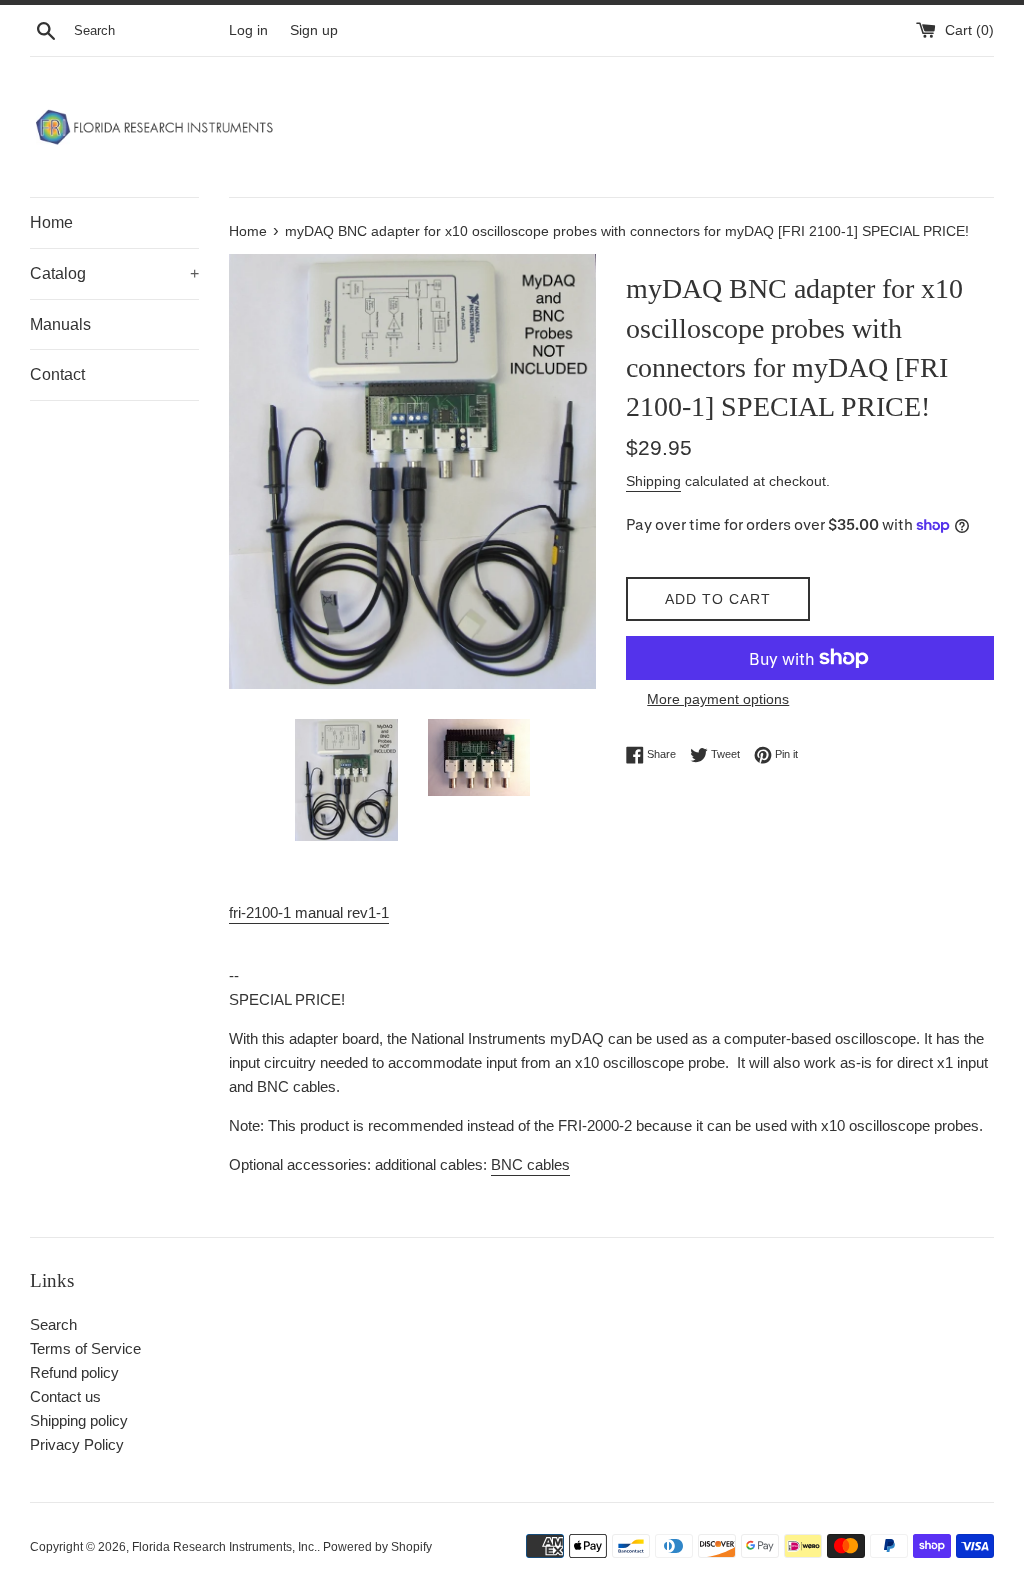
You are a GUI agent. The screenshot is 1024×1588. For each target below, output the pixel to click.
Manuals (60, 324)
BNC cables (530, 1164)
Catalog (114, 273)
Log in (248, 30)
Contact (57, 374)
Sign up (314, 30)
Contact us (65, 1396)
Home (51, 222)
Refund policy (74, 1372)
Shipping (653, 481)
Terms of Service (85, 1348)
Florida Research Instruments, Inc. (224, 1547)
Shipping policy (79, 1420)
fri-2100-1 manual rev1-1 (309, 912)
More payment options (718, 699)
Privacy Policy (77, 1444)
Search (53, 1324)
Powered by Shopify (377, 1547)
